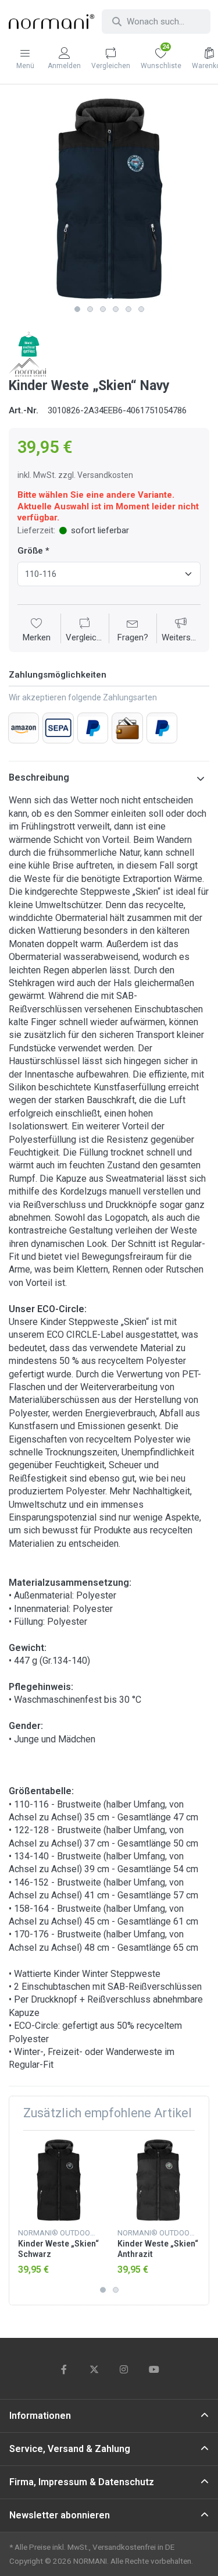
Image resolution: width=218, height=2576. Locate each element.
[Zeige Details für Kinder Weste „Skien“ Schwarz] (59, 2180)
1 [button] (77, 309)
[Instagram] (124, 2369)
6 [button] (141, 309)
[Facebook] (64, 2369)
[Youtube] (154, 2369)
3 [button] (103, 309)
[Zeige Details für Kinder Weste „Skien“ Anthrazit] (158, 2180)
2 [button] (90, 309)
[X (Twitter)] (94, 2369)
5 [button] (128, 309)
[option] (109, 199)
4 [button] (116, 309)
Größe (30, 551)
